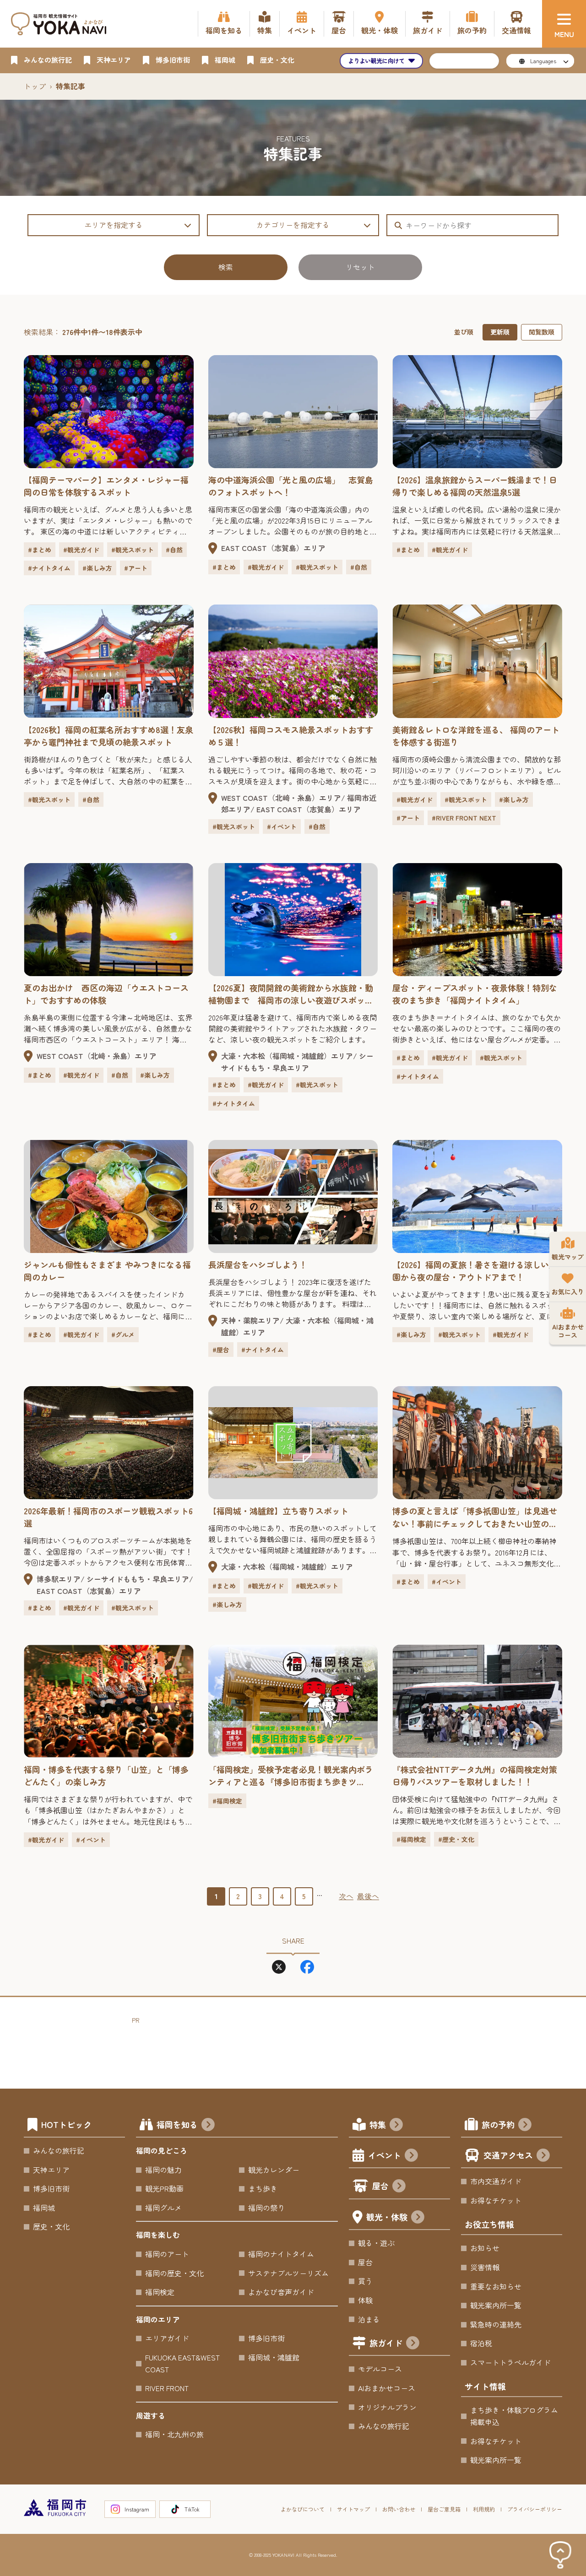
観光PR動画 (164, 2188)
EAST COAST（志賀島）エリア (273, 548)
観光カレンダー (274, 2170)
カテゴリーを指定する (293, 225)
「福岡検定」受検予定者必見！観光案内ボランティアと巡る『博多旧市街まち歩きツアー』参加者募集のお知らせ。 (291, 1776)
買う (365, 2281)
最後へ (368, 1896)
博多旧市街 (51, 2188)
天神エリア (51, 2170)
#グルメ (123, 1334)
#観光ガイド (81, 550)
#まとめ (40, 550)
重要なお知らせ (496, 2286)
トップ (35, 86)
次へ (346, 1896)
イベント (385, 2155)
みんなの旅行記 (59, 2150)
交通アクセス (508, 2155)
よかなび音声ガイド (281, 2292)
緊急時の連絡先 (496, 2324)
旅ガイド (386, 2343)
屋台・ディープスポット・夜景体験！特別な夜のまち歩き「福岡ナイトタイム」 (475, 994)
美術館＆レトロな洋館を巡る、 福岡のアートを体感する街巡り (476, 736)
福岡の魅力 (163, 2170)
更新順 (500, 332)
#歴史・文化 (456, 1839)
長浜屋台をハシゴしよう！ (258, 1264)
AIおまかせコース (387, 2388)
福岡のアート (167, 2254)
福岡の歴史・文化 (174, 2273)
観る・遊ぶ (376, 2243)
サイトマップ (353, 2509)
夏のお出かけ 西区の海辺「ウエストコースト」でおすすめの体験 (106, 994)
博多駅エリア (59, 1579)
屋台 (380, 2186)
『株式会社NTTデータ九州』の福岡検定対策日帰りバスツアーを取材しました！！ (475, 1775)
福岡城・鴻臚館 (274, 2357)
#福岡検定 (227, 1801)
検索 (226, 267)
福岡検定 (160, 2292)
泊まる (369, 2319)
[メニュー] (564, 24)
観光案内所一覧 (496, 2305)
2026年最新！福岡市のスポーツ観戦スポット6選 (108, 1517)
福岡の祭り (266, 2208)
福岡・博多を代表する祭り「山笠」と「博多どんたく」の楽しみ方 (106, 1775)
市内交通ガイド (496, 2181)
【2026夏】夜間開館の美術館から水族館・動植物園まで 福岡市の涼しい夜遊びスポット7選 (293, 994)
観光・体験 (387, 2217)
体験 (365, 2300)
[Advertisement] (298, 2047)
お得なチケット (496, 2200)
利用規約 (484, 2509)
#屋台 (221, 1350)
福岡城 (44, 2208)
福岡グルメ (163, 2208)
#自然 (174, 550)
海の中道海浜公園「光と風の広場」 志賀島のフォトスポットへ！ (291, 486)
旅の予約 (498, 2124)
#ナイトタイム (49, 568)
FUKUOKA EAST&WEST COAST (182, 2363)
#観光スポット (133, 550)
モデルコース (380, 2369)
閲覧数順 (542, 332)
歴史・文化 (51, 2226)
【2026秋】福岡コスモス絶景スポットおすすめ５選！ (291, 736)
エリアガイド (167, 2338)
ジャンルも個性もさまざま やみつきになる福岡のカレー (107, 1271)
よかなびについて (303, 2509)
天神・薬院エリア (250, 1320)
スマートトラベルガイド (510, 2362)
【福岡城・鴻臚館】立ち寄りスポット (278, 1511)
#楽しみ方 (97, 568)
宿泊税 (481, 2343)
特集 (378, 2124)
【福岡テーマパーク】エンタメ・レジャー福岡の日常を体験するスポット (106, 486)
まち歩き (263, 2188)
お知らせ (485, 2248)
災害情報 (485, 2267)
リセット (360, 267)
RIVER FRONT (167, 2388)
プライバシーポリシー (535, 2509)
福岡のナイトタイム (281, 2254)
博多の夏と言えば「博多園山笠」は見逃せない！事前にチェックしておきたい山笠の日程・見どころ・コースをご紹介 (475, 1517)
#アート (136, 568)
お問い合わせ (399, 2509)
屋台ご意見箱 (444, 2509)
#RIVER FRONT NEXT (464, 818)
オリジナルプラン (387, 2407)
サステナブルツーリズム (288, 2273)
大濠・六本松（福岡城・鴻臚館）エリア (287, 1056)
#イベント (282, 826)
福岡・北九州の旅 (174, 2434)
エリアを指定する (114, 225)
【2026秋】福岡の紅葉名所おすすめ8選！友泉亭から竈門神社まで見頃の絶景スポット (109, 736)
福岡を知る (177, 2124)
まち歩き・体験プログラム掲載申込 (514, 2416)
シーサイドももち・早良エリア (297, 1062)
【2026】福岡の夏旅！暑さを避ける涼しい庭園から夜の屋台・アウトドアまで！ (475, 1271)
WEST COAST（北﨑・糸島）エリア (281, 798)
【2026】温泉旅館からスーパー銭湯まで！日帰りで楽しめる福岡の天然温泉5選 (475, 486)
